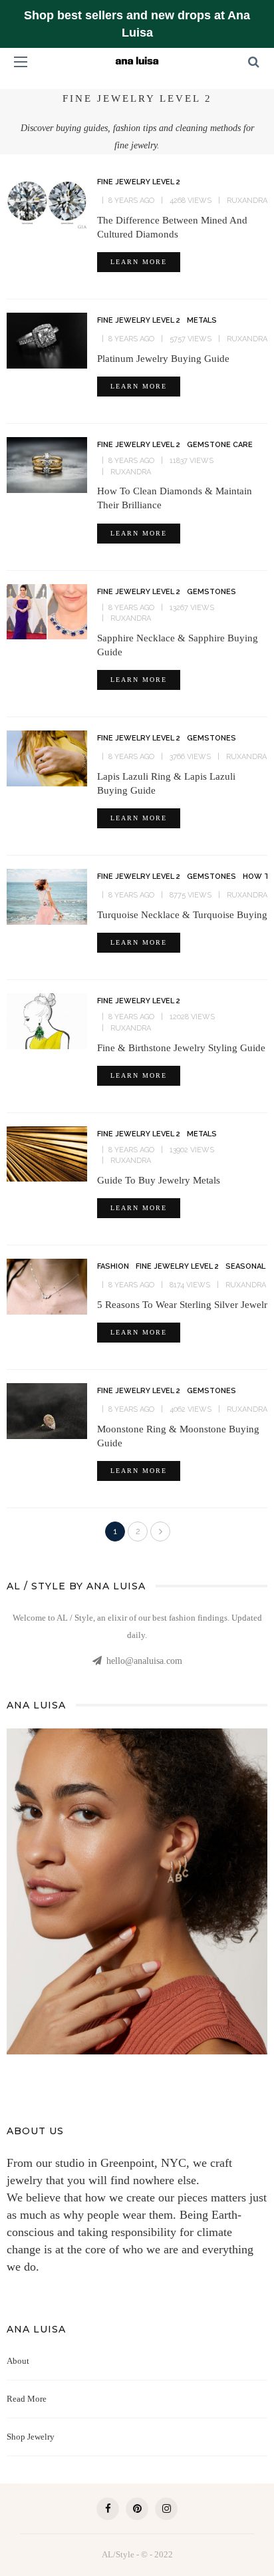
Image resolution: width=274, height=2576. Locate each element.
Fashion (113, 1266)
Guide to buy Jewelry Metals (159, 1180)
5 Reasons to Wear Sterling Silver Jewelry (185, 1305)
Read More (27, 2399)
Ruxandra (247, 201)
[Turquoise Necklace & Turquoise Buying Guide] (47, 895)
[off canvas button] (21, 62)
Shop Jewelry (31, 2437)
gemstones (211, 592)
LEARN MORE (139, 262)
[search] (254, 62)
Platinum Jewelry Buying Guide (163, 359)
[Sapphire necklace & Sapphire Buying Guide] (47, 611)
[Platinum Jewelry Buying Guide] (47, 339)
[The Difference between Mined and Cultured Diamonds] (47, 201)
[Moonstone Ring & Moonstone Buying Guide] (47, 1410)
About (18, 2361)
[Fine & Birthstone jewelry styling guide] (47, 1020)
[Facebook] (108, 2509)
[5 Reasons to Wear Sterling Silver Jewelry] (47, 1285)
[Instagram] (166, 2509)
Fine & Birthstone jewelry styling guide (181, 1048)
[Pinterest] (137, 2509)
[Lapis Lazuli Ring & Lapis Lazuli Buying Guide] (47, 757)
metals (202, 320)
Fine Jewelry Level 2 (139, 182)
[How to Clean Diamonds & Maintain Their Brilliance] (47, 464)
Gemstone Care (220, 445)
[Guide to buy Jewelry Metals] (47, 1153)
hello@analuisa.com (144, 1661)
